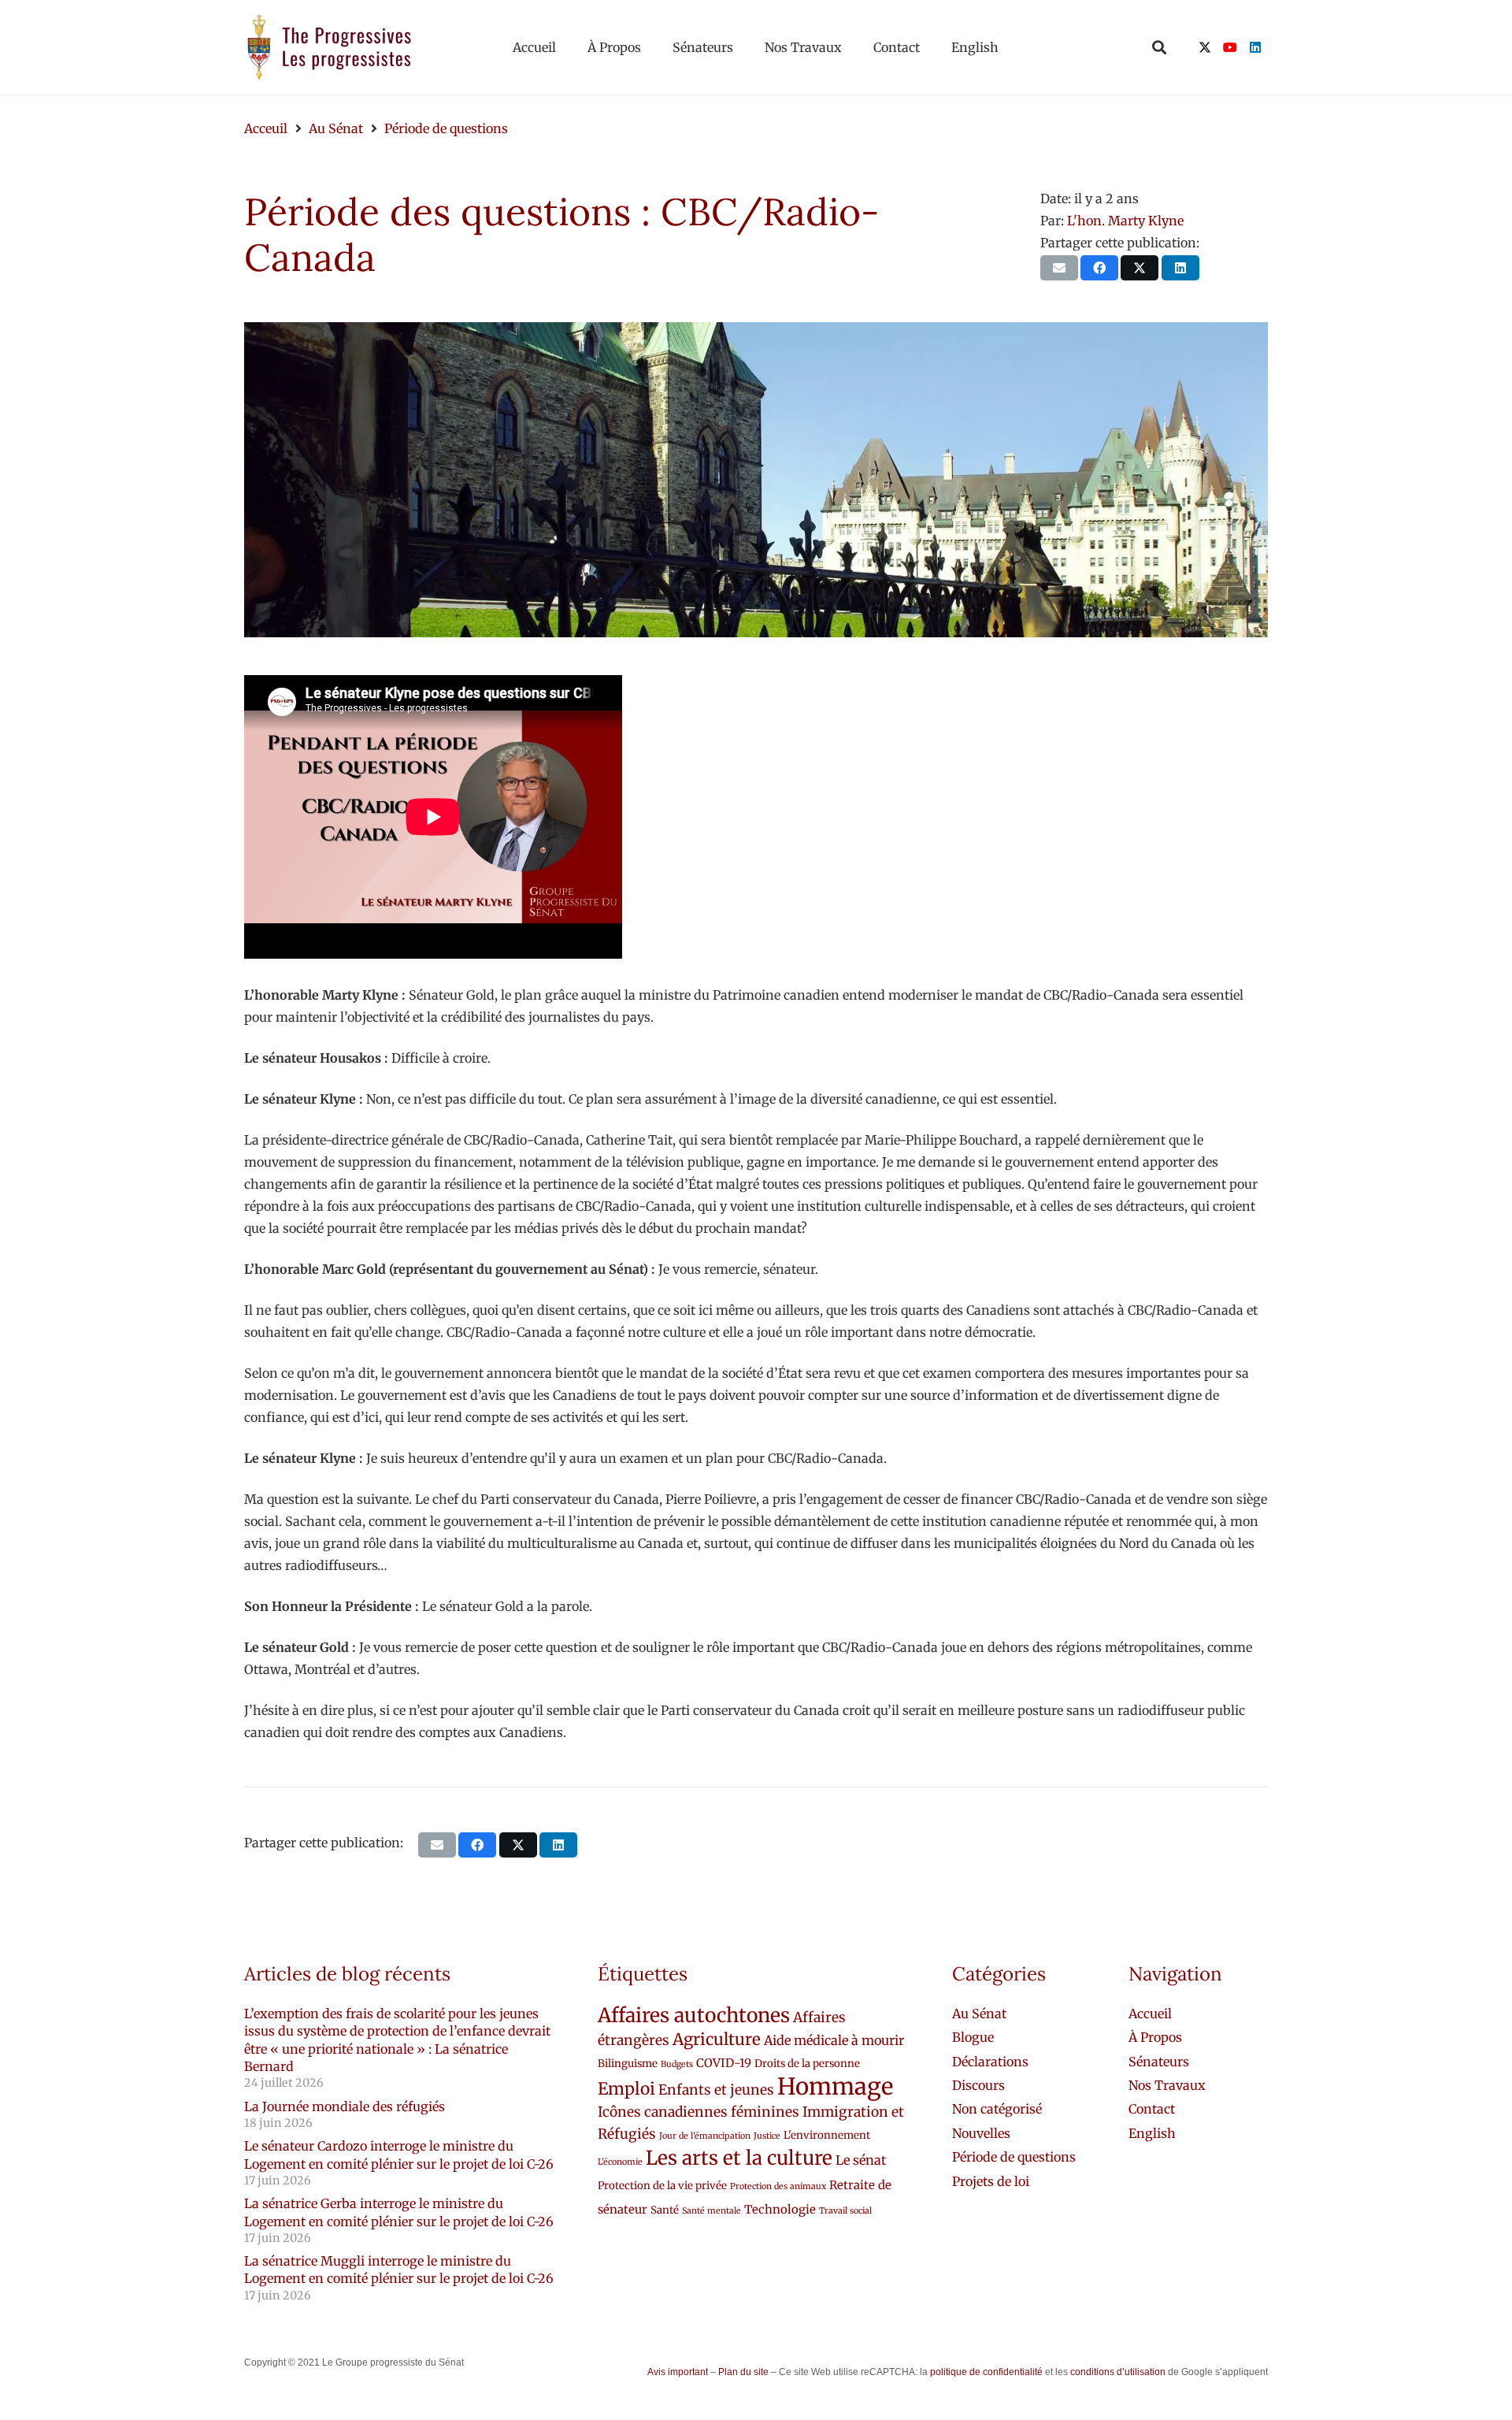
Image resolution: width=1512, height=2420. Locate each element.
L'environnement (827, 2135)
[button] (1159, 47)
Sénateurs (1159, 2062)
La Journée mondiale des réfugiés (345, 2106)
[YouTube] (1230, 47)
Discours (978, 2085)
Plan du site (743, 2372)
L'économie (620, 2162)
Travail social (845, 2211)
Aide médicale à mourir (834, 2040)
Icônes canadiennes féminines (699, 2112)
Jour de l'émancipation (705, 2136)
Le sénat (861, 2160)
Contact (1152, 2109)
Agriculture (717, 2040)
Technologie (780, 2209)
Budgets (677, 2064)
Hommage (835, 2086)
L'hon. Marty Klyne (1125, 221)
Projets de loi (991, 2181)
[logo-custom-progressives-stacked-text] (329, 47)
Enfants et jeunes (716, 2090)
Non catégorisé (997, 2109)
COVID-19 (724, 2063)
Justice (767, 2136)
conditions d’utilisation (1118, 2372)
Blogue (973, 2037)
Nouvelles (981, 2133)
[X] (1205, 47)
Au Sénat (979, 2014)
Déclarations (990, 2062)
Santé (665, 2210)
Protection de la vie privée (662, 2186)
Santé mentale (712, 2211)
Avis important (678, 2372)
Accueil (1150, 2014)
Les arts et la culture (739, 2158)
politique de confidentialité (986, 2372)
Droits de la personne (807, 2064)
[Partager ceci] (1099, 268)
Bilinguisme (628, 2064)
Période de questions (1014, 2157)
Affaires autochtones (694, 2015)
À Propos (1155, 2037)
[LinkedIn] (1255, 47)
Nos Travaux (1167, 2085)
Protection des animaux (778, 2186)
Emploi (626, 2089)
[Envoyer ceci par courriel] (1059, 268)
